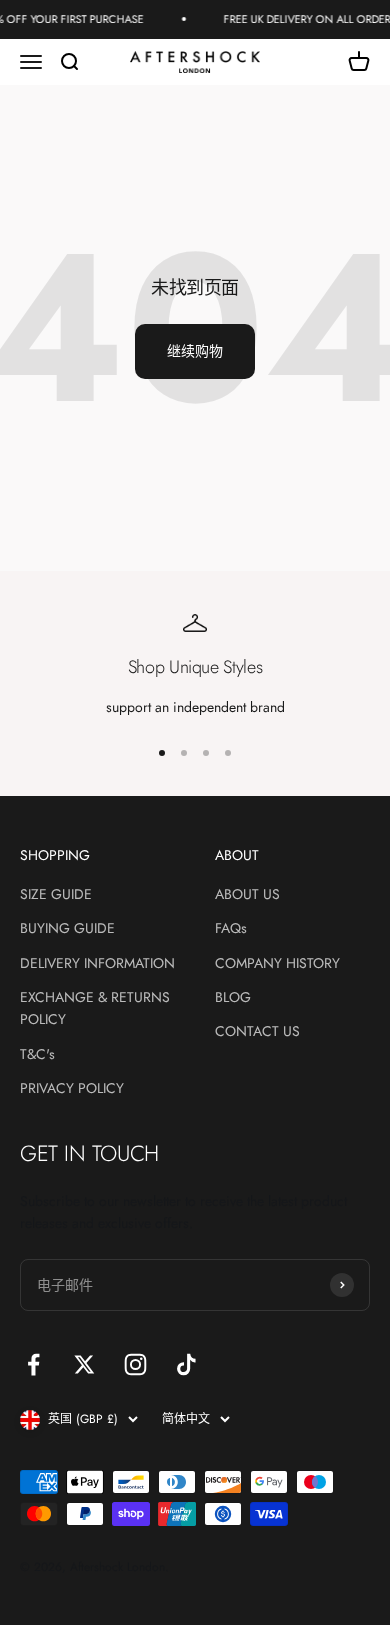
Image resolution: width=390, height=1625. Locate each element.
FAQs (231, 928)
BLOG (233, 997)
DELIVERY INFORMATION (97, 963)
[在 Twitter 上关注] (84, 1364)
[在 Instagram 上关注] (135, 1364)
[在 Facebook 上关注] (33, 1364)
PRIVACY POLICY (72, 1088)
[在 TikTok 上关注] (186, 1364)
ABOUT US (247, 894)
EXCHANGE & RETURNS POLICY (95, 1008)
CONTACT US (257, 1031)
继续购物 (195, 351)
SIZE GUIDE (56, 894)
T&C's (37, 1054)
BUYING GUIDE (67, 928)
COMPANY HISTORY (277, 963)
